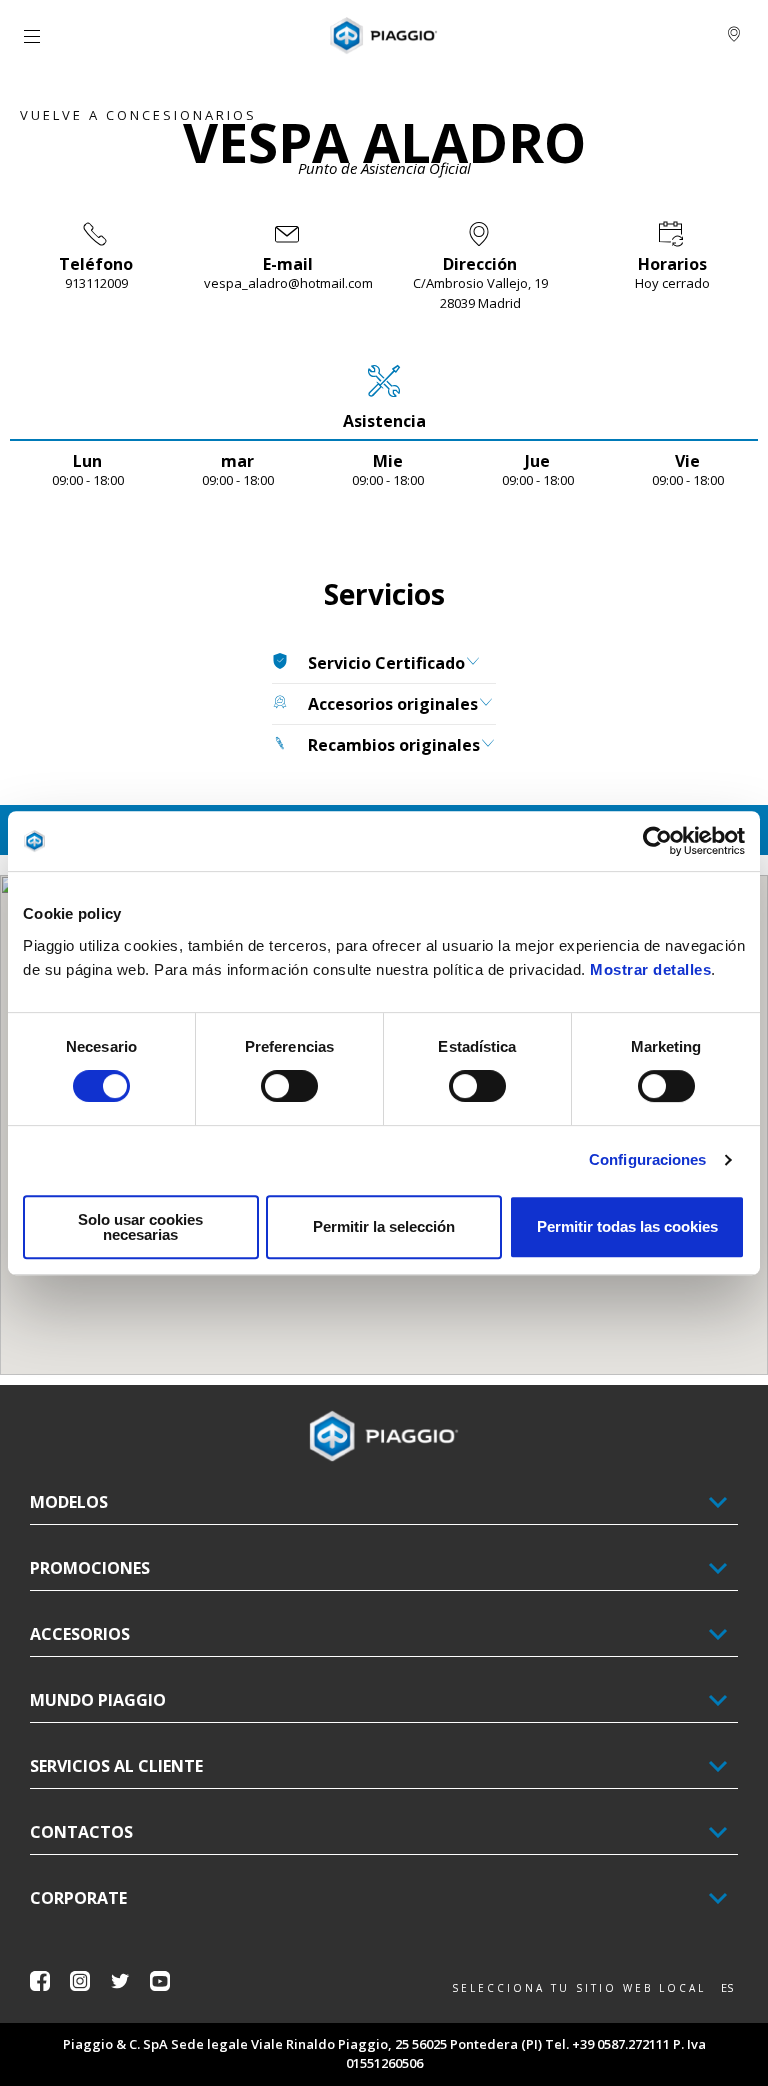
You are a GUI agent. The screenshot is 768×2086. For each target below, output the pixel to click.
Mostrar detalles (650, 969)
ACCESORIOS (80, 1634)
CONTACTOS (81, 1832)
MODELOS (69, 1502)
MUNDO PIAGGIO (98, 1700)
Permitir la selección (384, 1226)
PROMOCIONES (90, 1568)
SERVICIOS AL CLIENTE (116, 1766)
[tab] (384, 397)
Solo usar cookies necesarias (140, 1227)
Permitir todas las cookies (627, 1226)
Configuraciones (648, 1159)
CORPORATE (78, 1898)
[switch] (289, 1086)
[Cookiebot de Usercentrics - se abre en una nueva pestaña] (657, 841)
